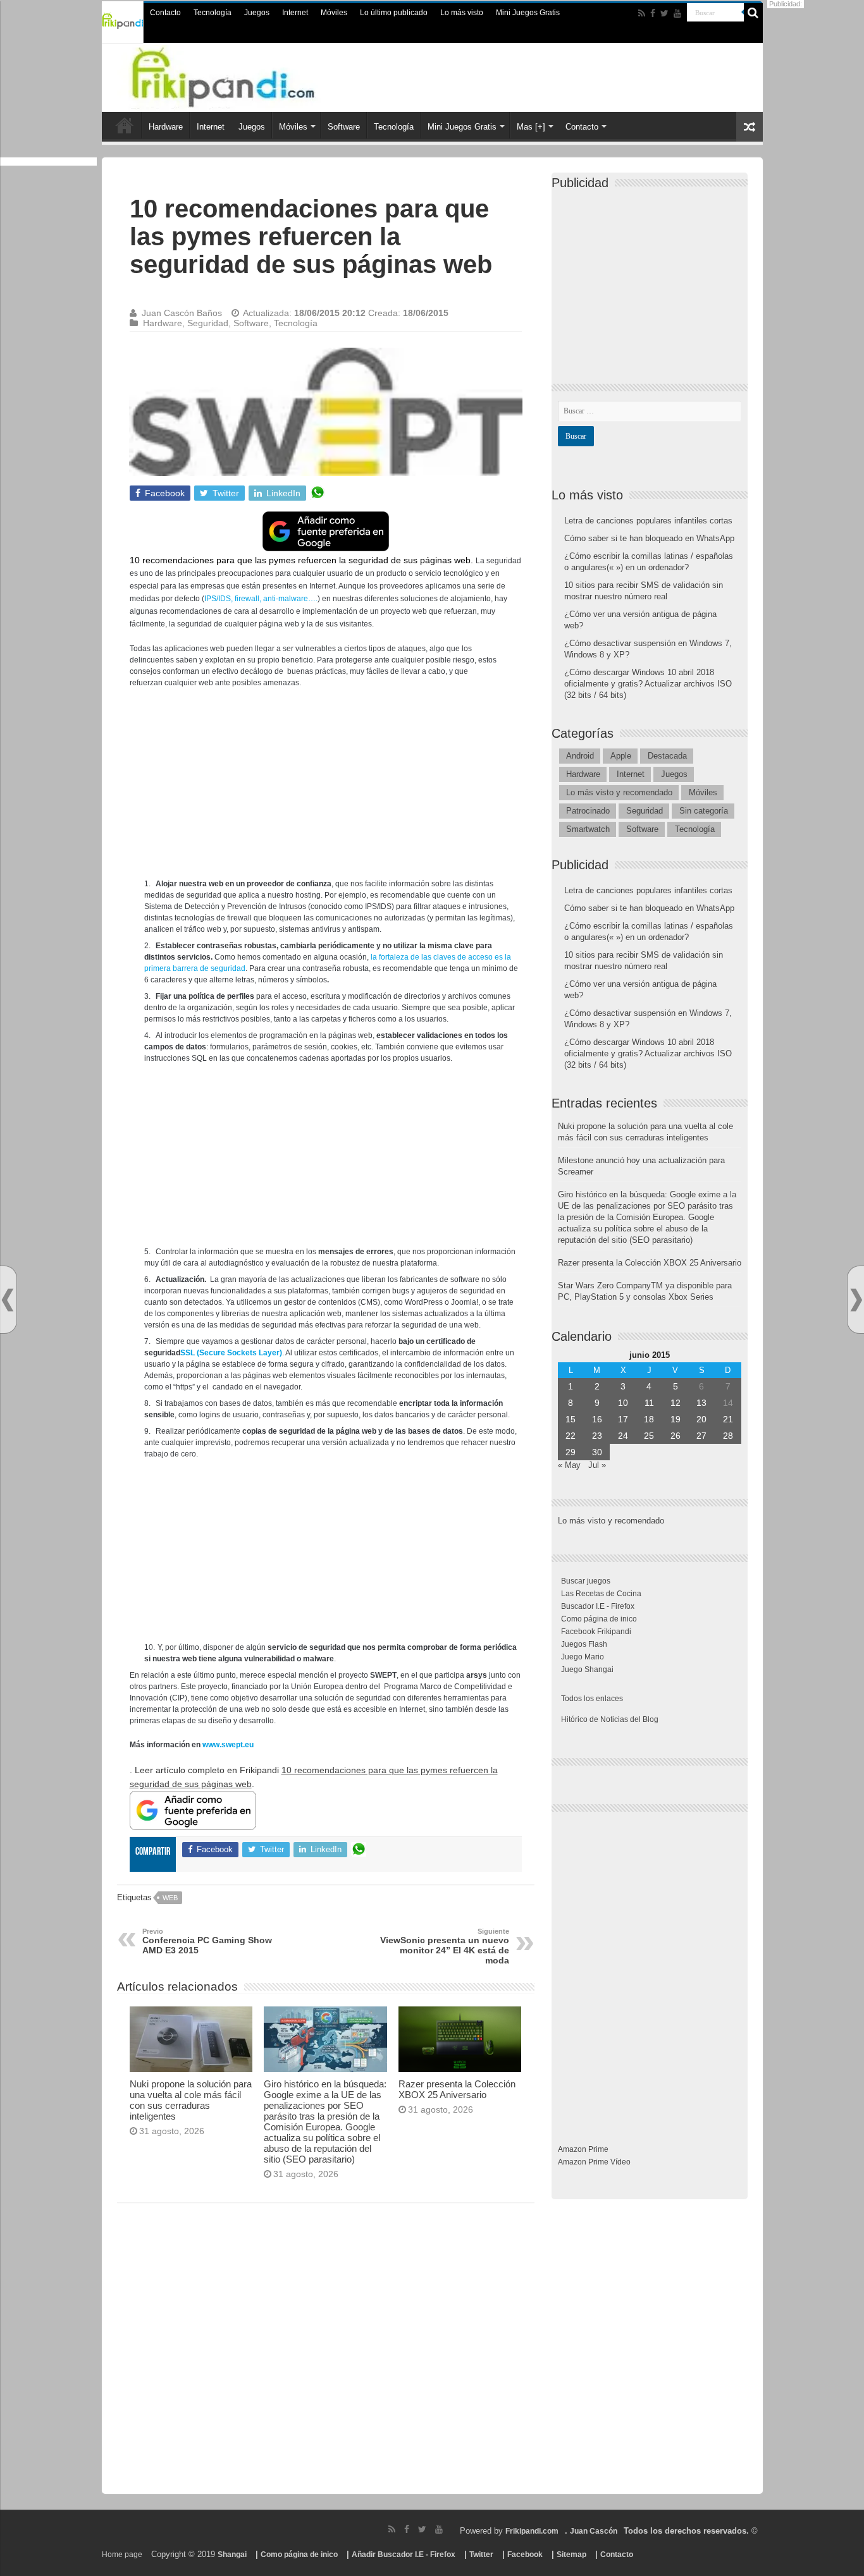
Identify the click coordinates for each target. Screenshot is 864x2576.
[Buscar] (753, 13)
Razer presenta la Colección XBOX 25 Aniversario (457, 2089)
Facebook (525, 2555)
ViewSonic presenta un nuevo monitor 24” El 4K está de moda (445, 1946)
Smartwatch (588, 829)
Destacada (667, 756)
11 (649, 1403)
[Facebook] (653, 13)
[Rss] (642, 13)
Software (344, 127)
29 (571, 1452)
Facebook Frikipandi (596, 1632)
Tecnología (213, 13)
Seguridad (208, 323)
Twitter (481, 2555)
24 (623, 1436)
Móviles (334, 13)
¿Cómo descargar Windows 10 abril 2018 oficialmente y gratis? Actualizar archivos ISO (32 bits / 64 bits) (648, 684)
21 (728, 1419)
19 (676, 1419)
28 (728, 1436)
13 (701, 1403)
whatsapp (318, 493)
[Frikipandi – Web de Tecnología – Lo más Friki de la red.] (249, 75)
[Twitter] (664, 13)
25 (649, 1436)
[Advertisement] (326, 790)
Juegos (257, 13)
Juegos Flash (584, 1644)
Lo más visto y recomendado (619, 792)
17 (623, 1419)
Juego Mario (583, 1657)
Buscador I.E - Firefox (598, 1606)
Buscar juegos (586, 1581)
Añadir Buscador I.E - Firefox (404, 2555)
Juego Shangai (587, 1670)
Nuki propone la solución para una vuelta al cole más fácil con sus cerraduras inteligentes (191, 2100)
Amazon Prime (583, 2149)
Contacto (165, 13)
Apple (621, 756)
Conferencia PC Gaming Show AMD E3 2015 (207, 1941)
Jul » (597, 1465)
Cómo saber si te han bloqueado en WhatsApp (649, 538)
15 (571, 1419)
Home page (122, 2555)
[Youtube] (677, 13)
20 (701, 1419)
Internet (295, 13)
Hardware (166, 127)
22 (571, 1436)
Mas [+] (531, 127)
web (170, 1898)
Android (580, 756)
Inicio (125, 125)
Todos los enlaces (592, 1699)
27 (701, 1436)
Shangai (232, 2555)
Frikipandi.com (532, 2531)
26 (676, 1436)
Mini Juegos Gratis (528, 13)
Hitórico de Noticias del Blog (610, 1719)
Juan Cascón (594, 2531)
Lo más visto (462, 13)
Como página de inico (599, 1619)
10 (623, 1403)
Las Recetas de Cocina (601, 1594)
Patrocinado (588, 811)
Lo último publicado (394, 13)
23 (597, 1436)
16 (597, 1419)
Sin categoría (704, 811)
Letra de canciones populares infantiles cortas (648, 521)
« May (569, 1465)
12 (676, 1403)
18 (649, 1419)
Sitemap (571, 2555)
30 (597, 1452)
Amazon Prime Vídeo (594, 2162)
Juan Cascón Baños (182, 313)
